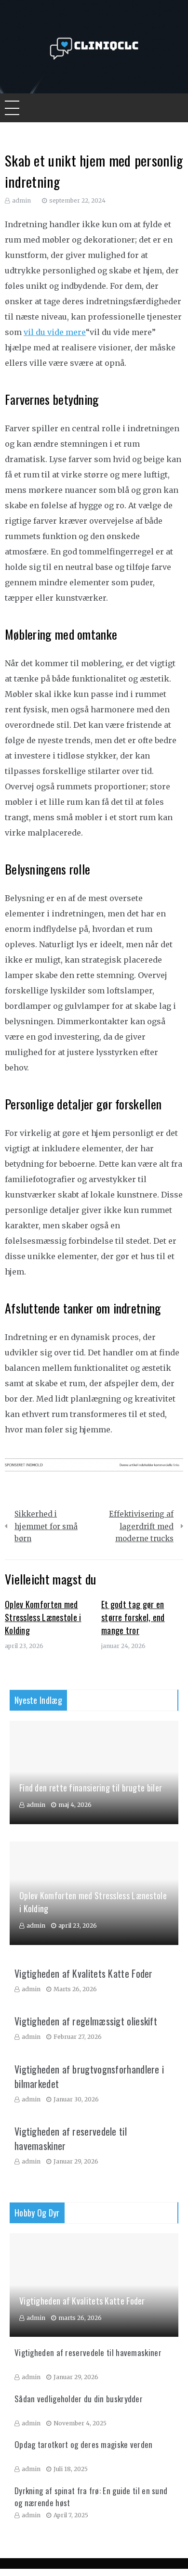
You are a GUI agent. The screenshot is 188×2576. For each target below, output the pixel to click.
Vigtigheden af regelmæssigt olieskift (86, 2021)
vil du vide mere (55, 332)
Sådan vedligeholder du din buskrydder (79, 2399)
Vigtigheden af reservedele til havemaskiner (88, 2352)
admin (21, 200)
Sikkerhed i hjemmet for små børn (46, 1526)
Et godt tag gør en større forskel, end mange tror (133, 1617)
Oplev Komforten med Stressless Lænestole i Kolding (43, 1617)
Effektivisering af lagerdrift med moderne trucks (141, 1526)
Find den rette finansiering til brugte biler (91, 1788)
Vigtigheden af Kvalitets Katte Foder (84, 1973)
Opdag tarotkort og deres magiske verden (84, 2444)
